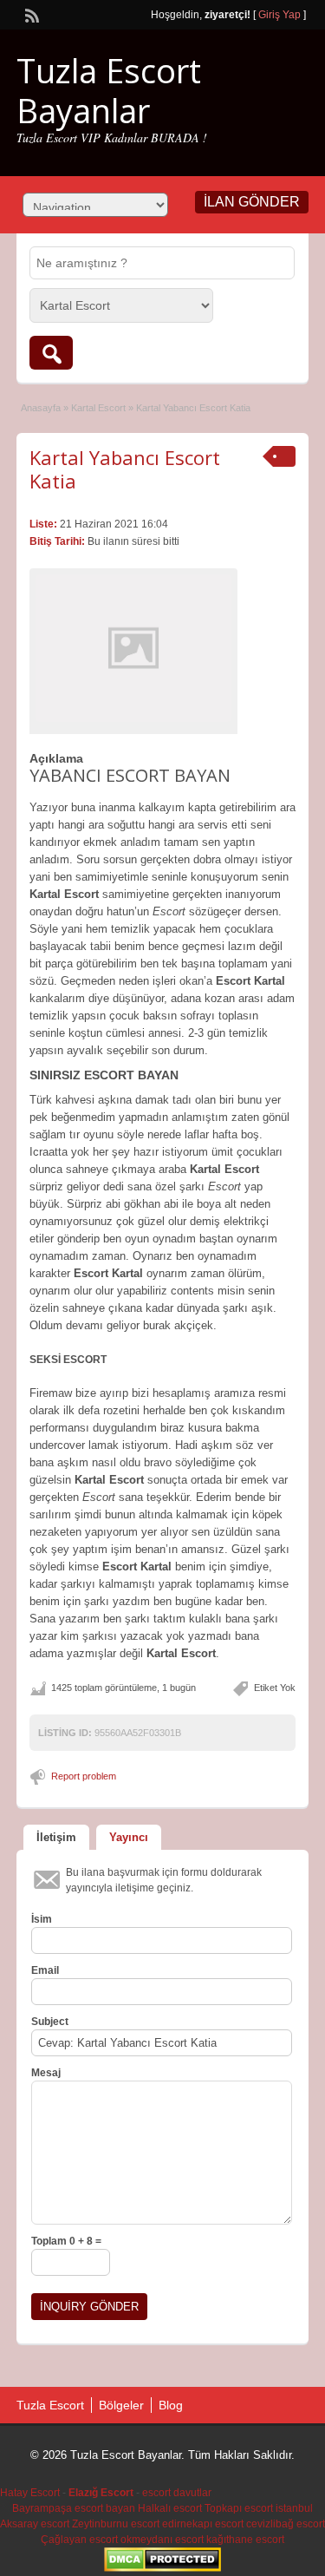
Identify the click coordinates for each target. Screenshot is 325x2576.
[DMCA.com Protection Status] (162, 2568)
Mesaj (46, 2073)
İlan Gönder (252, 202)
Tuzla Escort (50, 2405)
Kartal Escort (98, 408)
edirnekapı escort (203, 2524)
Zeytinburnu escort (116, 2524)
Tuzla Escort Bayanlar (109, 90)
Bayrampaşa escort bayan (74, 2508)
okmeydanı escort (162, 2540)
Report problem (84, 1776)
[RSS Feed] (30, 14)
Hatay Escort (30, 2493)
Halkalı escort (170, 2508)
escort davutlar (177, 2493)
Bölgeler (121, 2405)
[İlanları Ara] (51, 353)
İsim (42, 1919)
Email (45, 1970)
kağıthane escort (245, 2540)
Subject (50, 2022)
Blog (171, 2405)
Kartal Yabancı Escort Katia (125, 469)
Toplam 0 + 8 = (66, 2241)
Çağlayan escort (79, 2540)
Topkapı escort (239, 2508)
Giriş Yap (279, 15)
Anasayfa (41, 408)
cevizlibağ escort (286, 2524)
